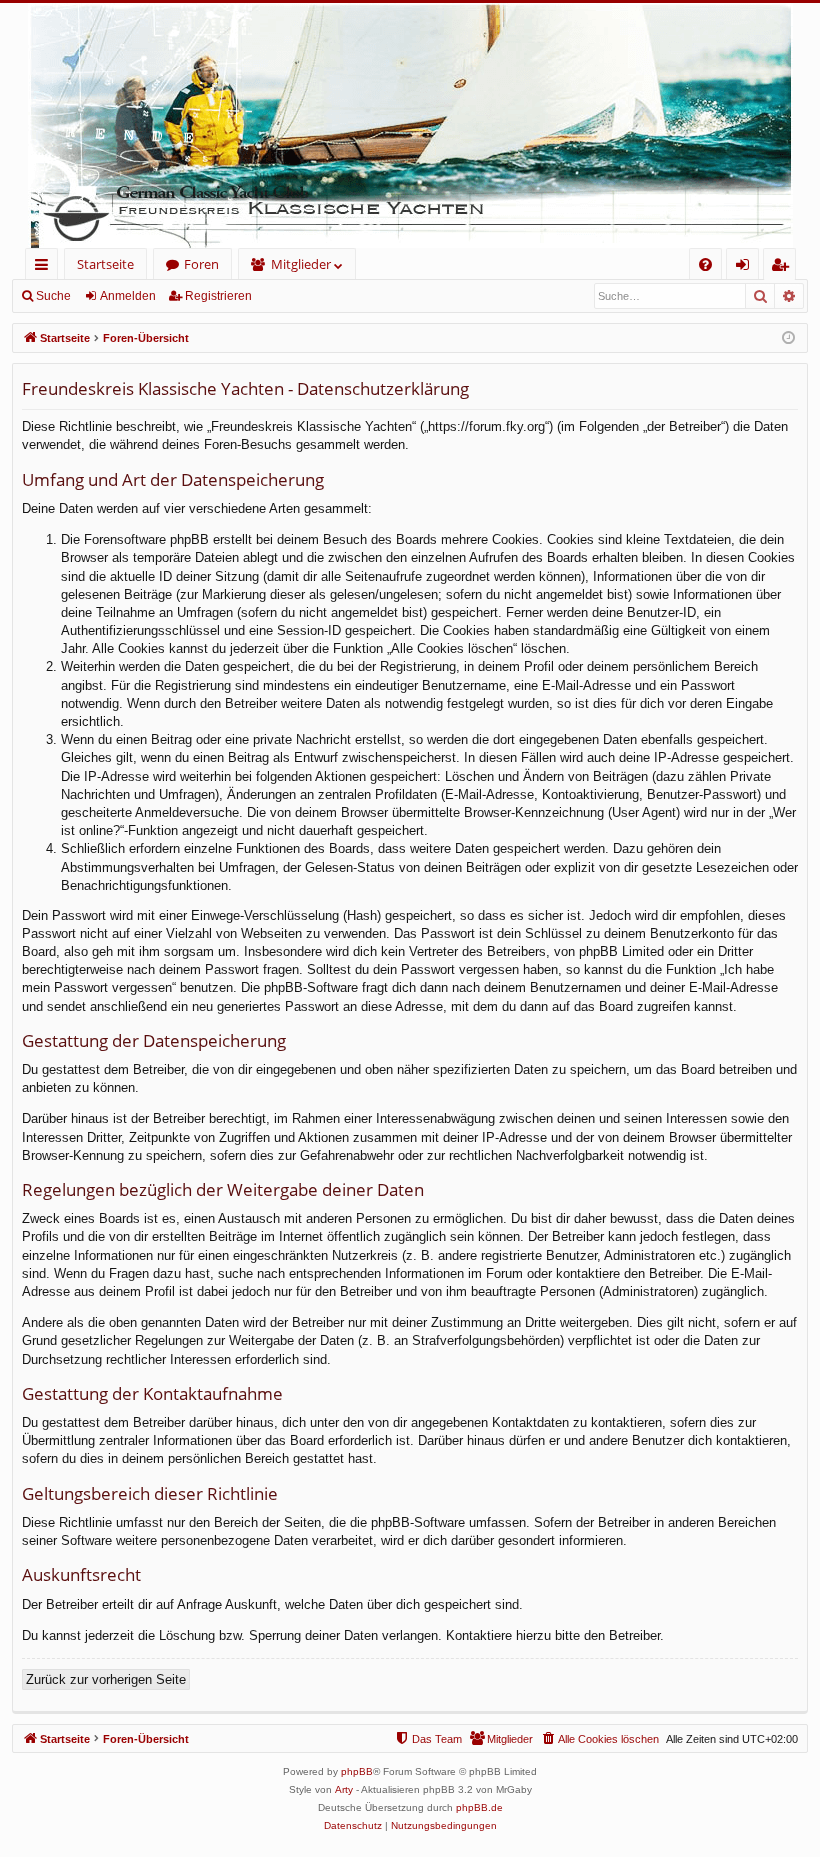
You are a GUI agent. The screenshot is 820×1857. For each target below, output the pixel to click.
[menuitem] (705, 264)
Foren (201, 264)
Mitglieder (301, 264)
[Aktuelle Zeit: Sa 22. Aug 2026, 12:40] (788, 338)
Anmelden (128, 296)
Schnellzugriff (45, 267)
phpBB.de (479, 1807)
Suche (53, 296)
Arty (344, 1789)
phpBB (357, 1771)
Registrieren (218, 296)
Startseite (105, 264)
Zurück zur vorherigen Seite (106, 1679)
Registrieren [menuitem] (783, 267)
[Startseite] (410, 125)
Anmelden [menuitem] (746, 267)
